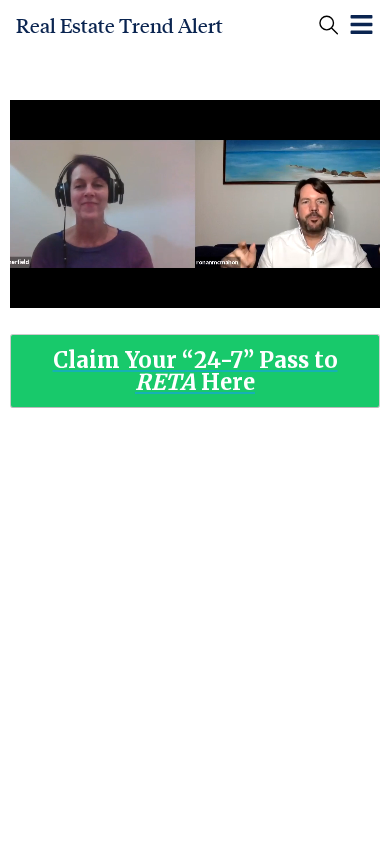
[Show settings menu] (323, 293)
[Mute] (285, 293)
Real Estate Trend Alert (119, 26)
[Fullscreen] (361, 293)
